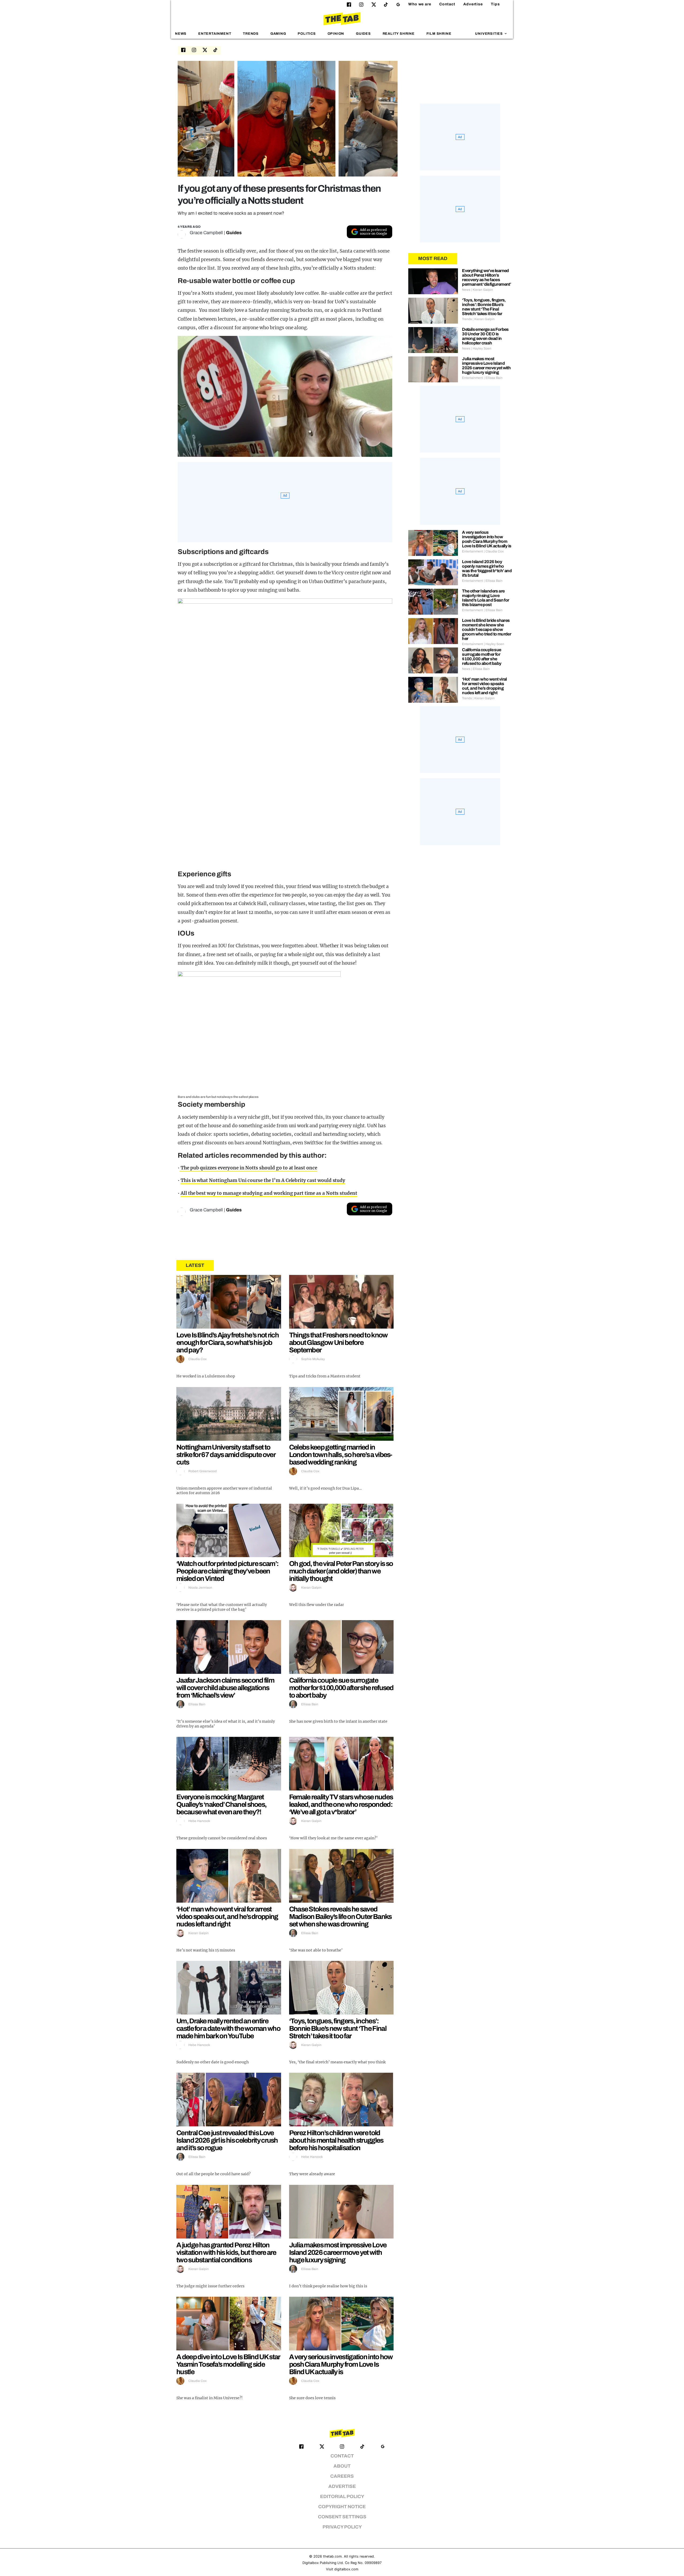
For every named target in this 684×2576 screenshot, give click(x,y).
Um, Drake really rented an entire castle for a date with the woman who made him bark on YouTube (228, 2028)
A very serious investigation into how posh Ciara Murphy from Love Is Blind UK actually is (341, 2364)
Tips (495, 4)
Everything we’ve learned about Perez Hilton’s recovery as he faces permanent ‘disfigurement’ (486, 277)
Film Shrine (439, 34)
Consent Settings (342, 2517)
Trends (251, 34)
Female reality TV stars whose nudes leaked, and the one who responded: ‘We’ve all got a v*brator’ (341, 1804)
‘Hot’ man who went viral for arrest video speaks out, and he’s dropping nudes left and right (227, 1917)
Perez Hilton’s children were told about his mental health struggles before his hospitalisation (336, 2140)
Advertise (473, 4)
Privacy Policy (342, 2527)
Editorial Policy (342, 2497)
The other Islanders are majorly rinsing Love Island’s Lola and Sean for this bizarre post (485, 598)
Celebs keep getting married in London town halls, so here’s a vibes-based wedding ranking (341, 1455)
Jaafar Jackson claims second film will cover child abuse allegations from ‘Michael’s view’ (225, 1688)
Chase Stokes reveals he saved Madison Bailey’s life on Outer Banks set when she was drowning (340, 1917)
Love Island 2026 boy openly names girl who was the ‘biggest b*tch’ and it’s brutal (487, 568)
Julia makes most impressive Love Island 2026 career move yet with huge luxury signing (338, 2252)
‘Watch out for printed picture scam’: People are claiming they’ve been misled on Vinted (227, 1571)
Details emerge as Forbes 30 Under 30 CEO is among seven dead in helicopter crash (485, 336)
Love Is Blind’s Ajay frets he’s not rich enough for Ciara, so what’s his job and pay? (228, 1342)
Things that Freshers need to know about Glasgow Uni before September (338, 1342)
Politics (307, 34)
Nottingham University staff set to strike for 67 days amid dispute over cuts (226, 1455)
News (181, 34)
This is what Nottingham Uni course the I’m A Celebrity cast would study (263, 1180)
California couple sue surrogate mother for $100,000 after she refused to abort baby (341, 1688)
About (342, 2466)
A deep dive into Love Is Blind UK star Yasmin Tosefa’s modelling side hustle (228, 2364)
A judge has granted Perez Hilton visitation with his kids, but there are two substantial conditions (226, 2252)
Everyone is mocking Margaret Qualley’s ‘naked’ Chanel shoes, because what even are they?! (221, 1804)
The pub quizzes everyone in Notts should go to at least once (248, 1168)
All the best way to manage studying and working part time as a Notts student (269, 1193)
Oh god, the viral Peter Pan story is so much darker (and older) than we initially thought (341, 1571)
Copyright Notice (342, 2507)
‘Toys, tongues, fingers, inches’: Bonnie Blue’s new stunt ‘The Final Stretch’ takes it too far (338, 2028)
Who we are (420, 4)
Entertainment (215, 34)
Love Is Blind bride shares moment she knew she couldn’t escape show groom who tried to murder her (487, 629)
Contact (447, 4)
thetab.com (332, 2556)
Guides (363, 34)
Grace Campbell (206, 233)
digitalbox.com (346, 2569)
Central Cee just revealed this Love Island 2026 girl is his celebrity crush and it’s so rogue (227, 2140)
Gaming (278, 34)
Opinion (336, 34)
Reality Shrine (399, 34)
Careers (342, 2476)
